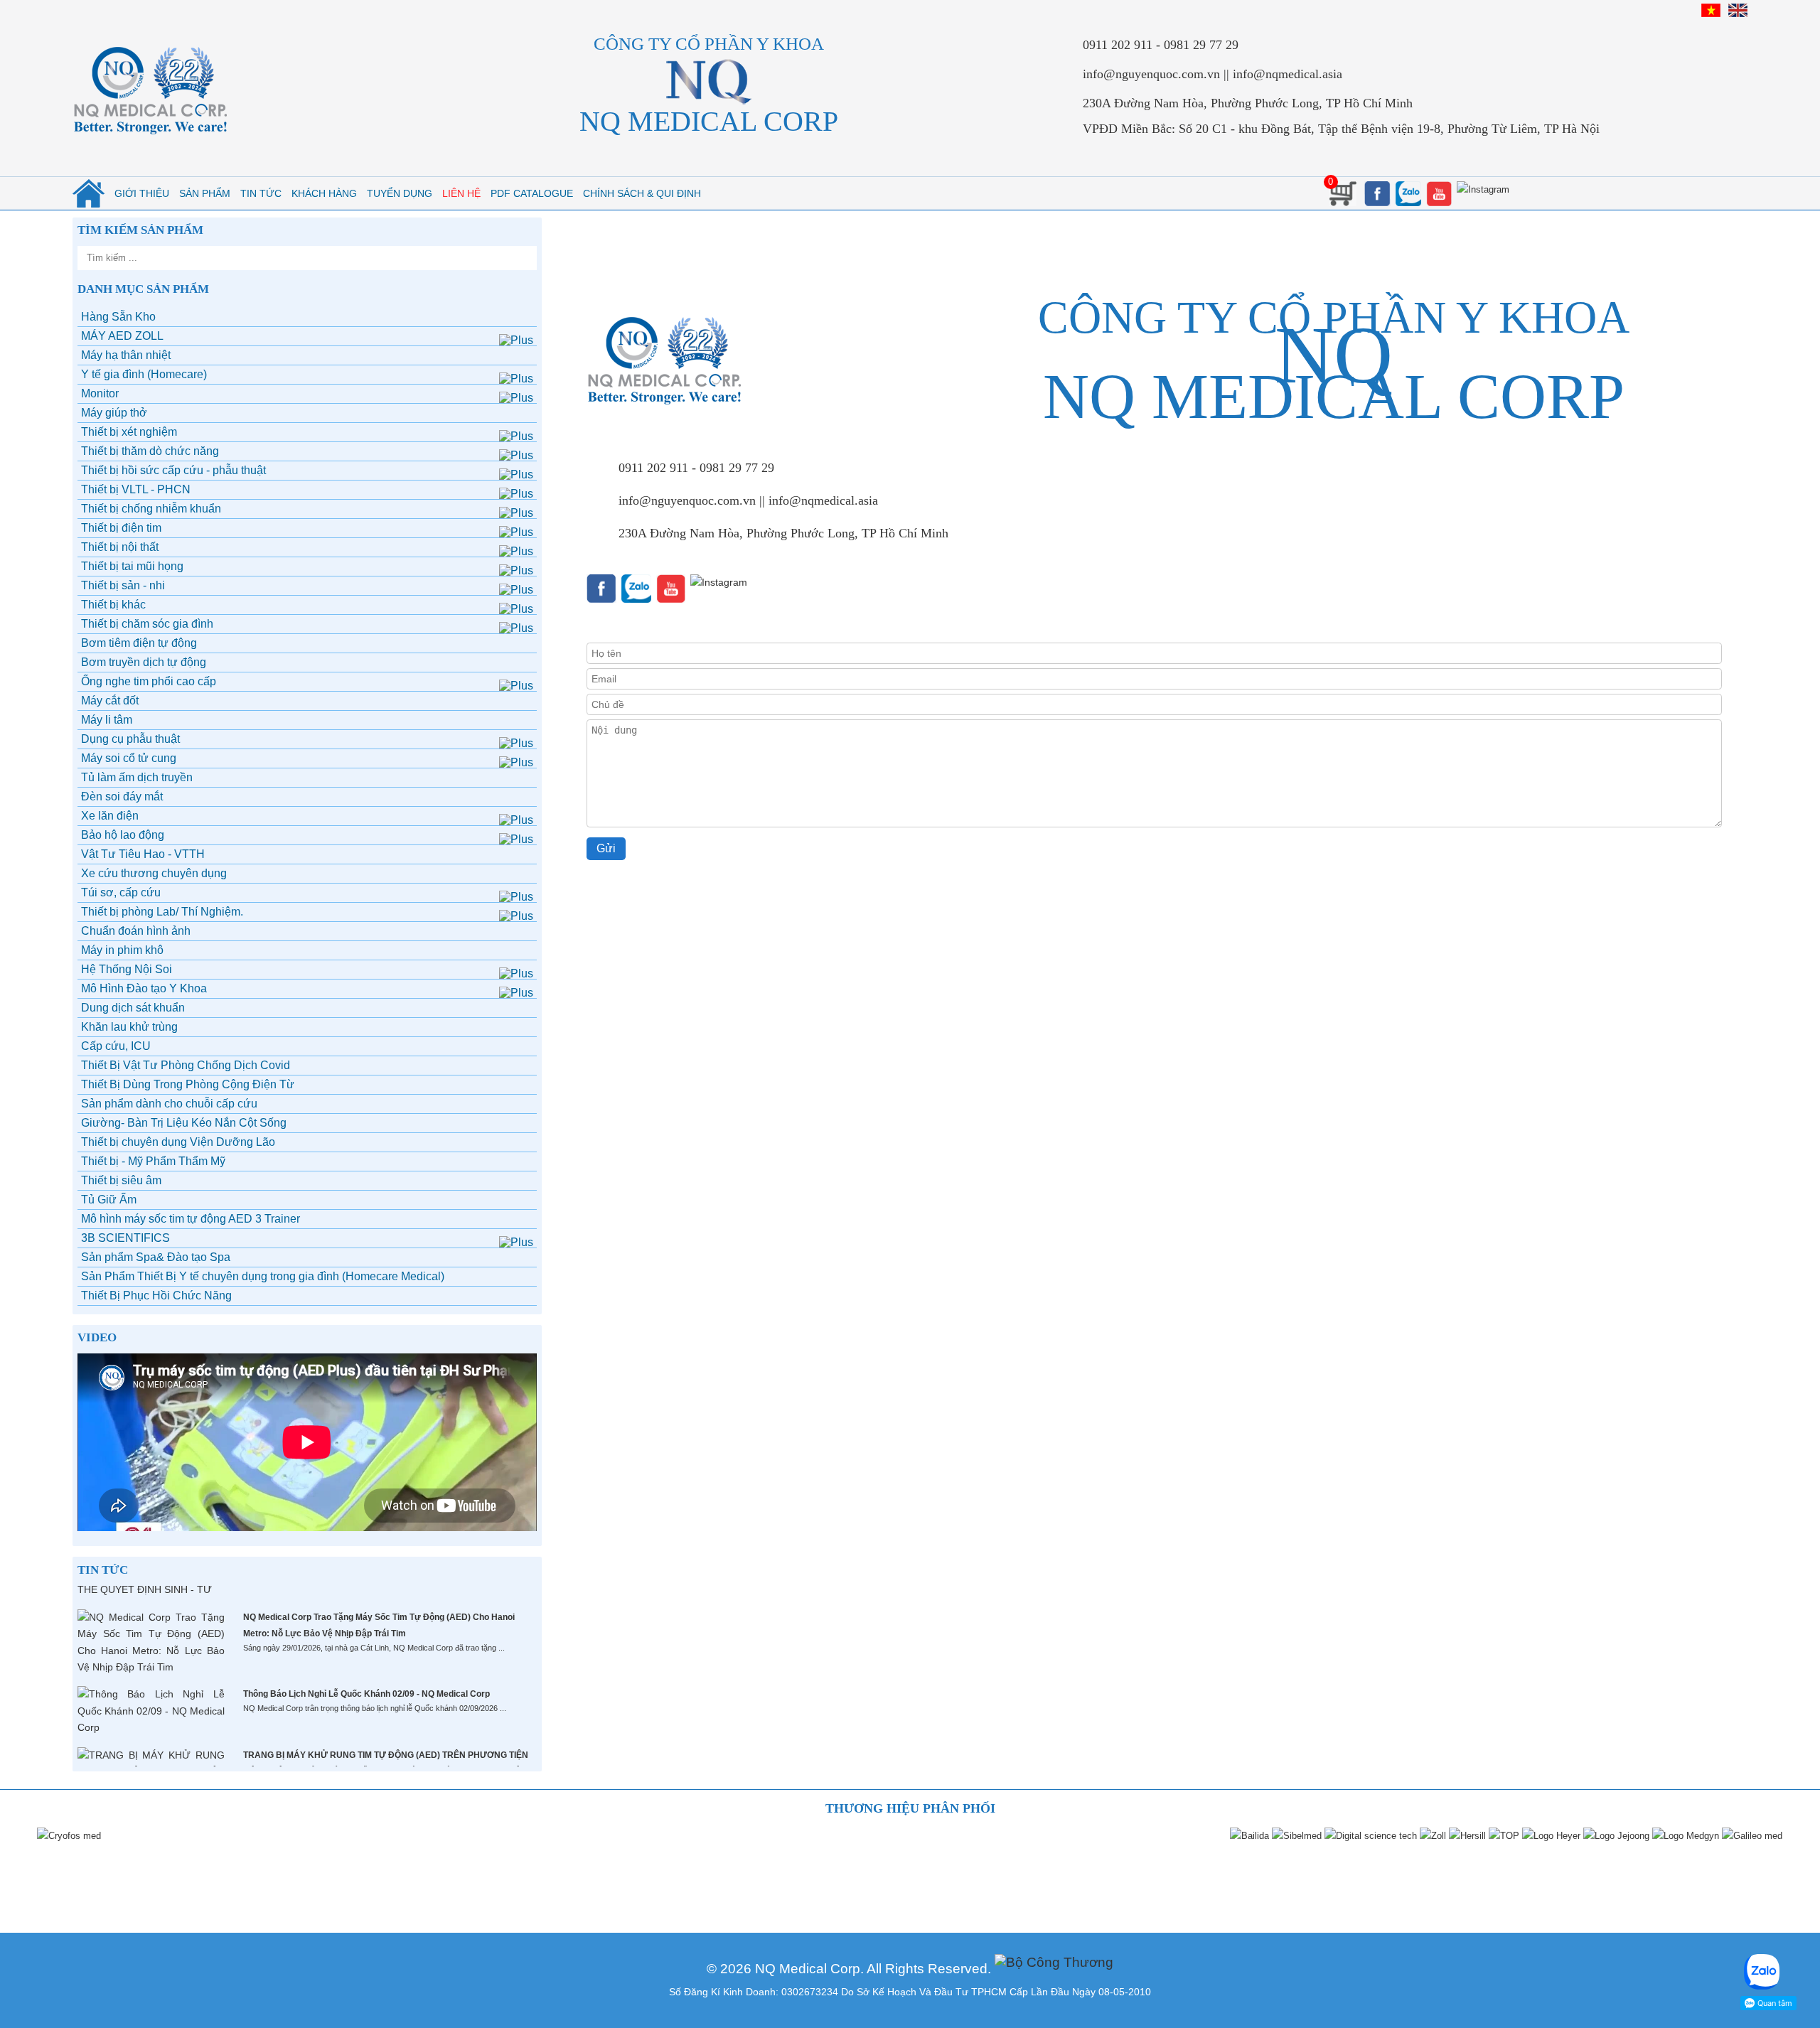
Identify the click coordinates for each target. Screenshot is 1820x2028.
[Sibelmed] (1296, 1836)
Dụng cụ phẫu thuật (130, 739)
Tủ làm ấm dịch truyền (137, 777)
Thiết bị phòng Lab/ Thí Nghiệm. (162, 912)
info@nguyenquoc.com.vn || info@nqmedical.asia (1213, 74)
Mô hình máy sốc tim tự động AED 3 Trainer (191, 1219)
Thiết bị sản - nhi (123, 585)
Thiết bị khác (113, 605)
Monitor (100, 393)
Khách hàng (324, 193)
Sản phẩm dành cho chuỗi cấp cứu (169, 1104)
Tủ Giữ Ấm (109, 1200)
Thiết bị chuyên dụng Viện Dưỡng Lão (178, 1142)
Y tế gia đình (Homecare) (144, 374)
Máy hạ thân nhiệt (126, 355)
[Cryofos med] (68, 1836)
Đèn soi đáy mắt (122, 796)
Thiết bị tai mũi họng (132, 566)
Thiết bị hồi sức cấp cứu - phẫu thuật (173, 470)
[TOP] (1503, 1836)
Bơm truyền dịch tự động (144, 662)
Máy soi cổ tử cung (129, 758)
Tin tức (261, 193)
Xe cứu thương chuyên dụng (154, 873)
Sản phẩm (205, 193)
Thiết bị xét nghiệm (129, 432)
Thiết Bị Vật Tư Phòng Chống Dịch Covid (186, 1065)
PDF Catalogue (532, 193)
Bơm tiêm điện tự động (139, 643)
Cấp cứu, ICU (116, 1046)
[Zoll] (1432, 1836)
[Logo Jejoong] (1616, 1836)
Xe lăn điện (110, 816)
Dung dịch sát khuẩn (133, 1008)
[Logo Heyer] (1551, 1836)
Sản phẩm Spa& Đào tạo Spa (156, 1257)
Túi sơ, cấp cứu (121, 892)
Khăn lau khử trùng (129, 1027)
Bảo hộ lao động (123, 835)
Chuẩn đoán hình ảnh (136, 931)
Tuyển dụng (400, 193)
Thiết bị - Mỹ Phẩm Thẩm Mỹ (153, 1161)
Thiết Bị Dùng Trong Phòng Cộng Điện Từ (188, 1084)
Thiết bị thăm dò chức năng (150, 451)
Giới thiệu (142, 193)
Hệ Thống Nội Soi (127, 969)
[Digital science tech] (1370, 1836)
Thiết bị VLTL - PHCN (136, 489)
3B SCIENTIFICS (125, 1238)
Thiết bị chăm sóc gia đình (147, 624)
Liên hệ (461, 193)
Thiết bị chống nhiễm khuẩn (151, 509)
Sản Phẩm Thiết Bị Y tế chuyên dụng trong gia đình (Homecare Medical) (263, 1276)
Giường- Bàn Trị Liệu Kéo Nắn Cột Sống (184, 1123)
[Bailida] (1249, 1836)
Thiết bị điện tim (121, 528)
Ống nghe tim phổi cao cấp (149, 681)
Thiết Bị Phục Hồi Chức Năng (156, 1295)
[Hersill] (1467, 1836)
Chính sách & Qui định (642, 193)
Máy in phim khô (122, 950)
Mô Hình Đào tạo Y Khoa (144, 988)
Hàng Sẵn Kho (118, 317)
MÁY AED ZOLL (122, 336)
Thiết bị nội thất (120, 547)
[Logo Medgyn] (1685, 1836)
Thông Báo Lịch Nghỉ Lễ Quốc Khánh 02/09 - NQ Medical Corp (366, 1694)
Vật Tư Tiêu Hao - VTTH (143, 854)
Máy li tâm (107, 720)
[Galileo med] (1751, 1836)
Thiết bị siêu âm (121, 1180)
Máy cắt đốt (110, 701)
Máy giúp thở (114, 413)
